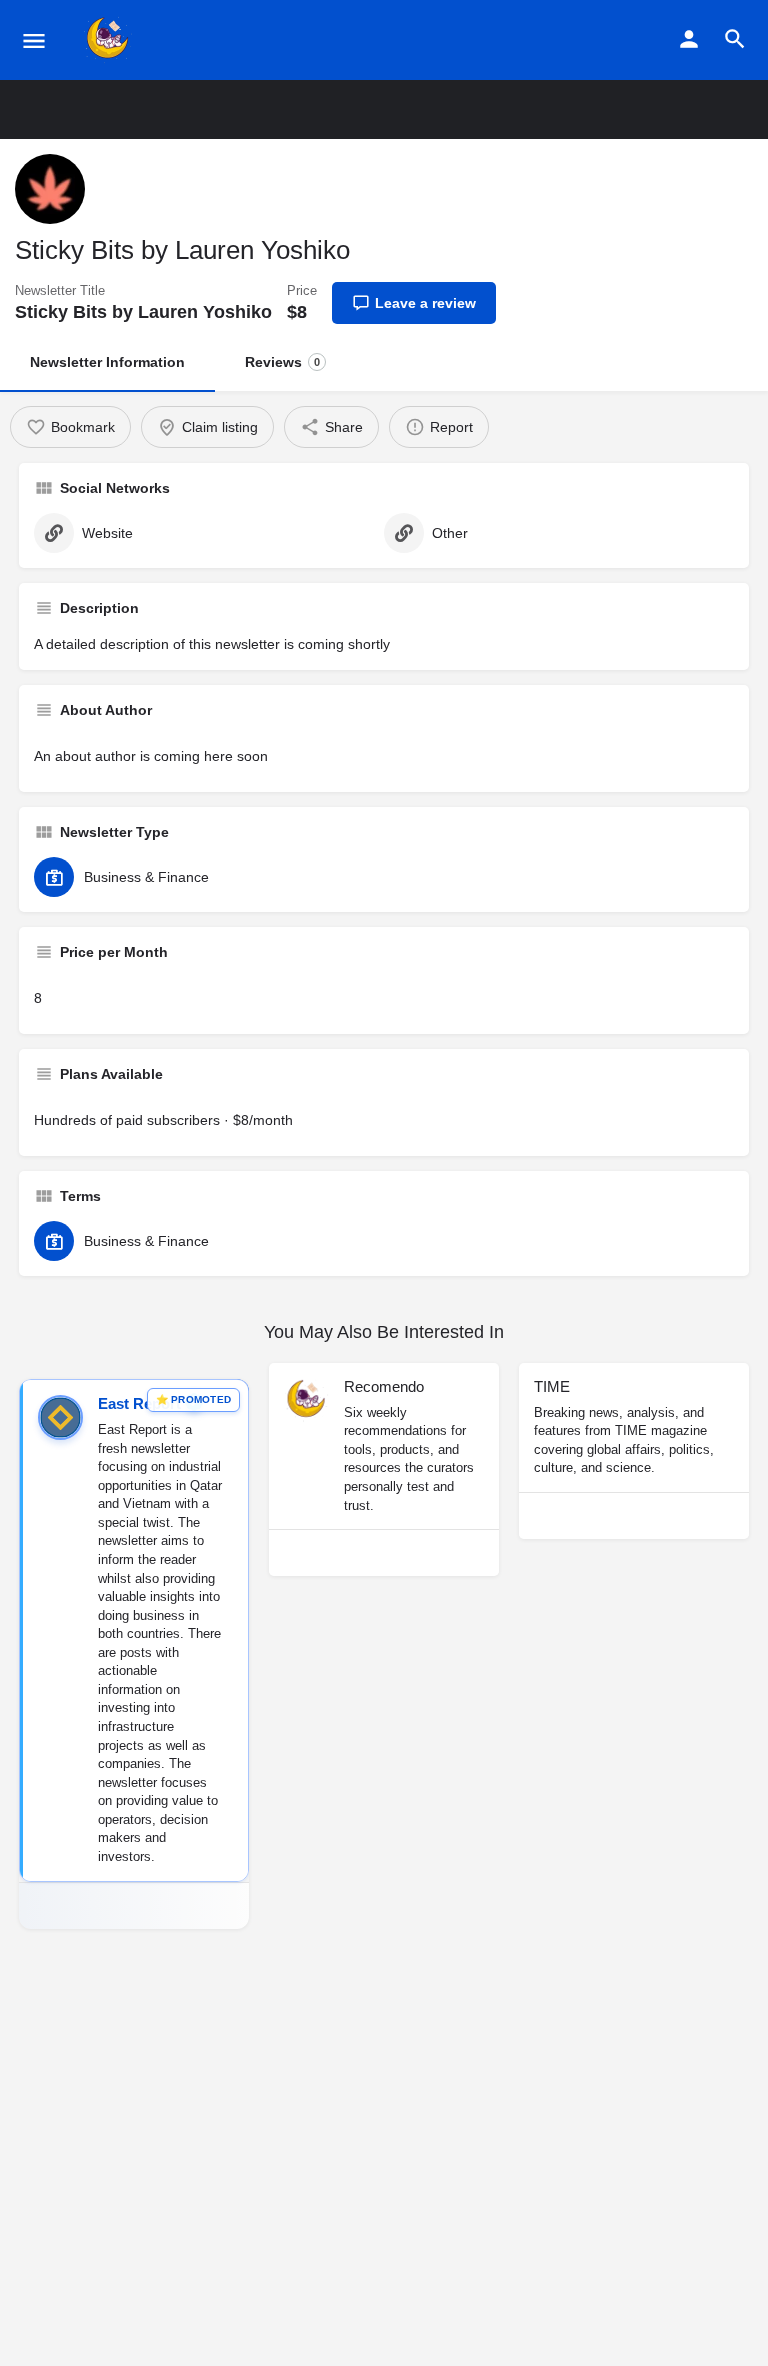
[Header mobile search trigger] (735, 39)
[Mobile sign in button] (689, 39)
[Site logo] (110, 40)
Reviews (282, 362)
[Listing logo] (50, 189)
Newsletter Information (107, 362)
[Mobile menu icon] (34, 40)
